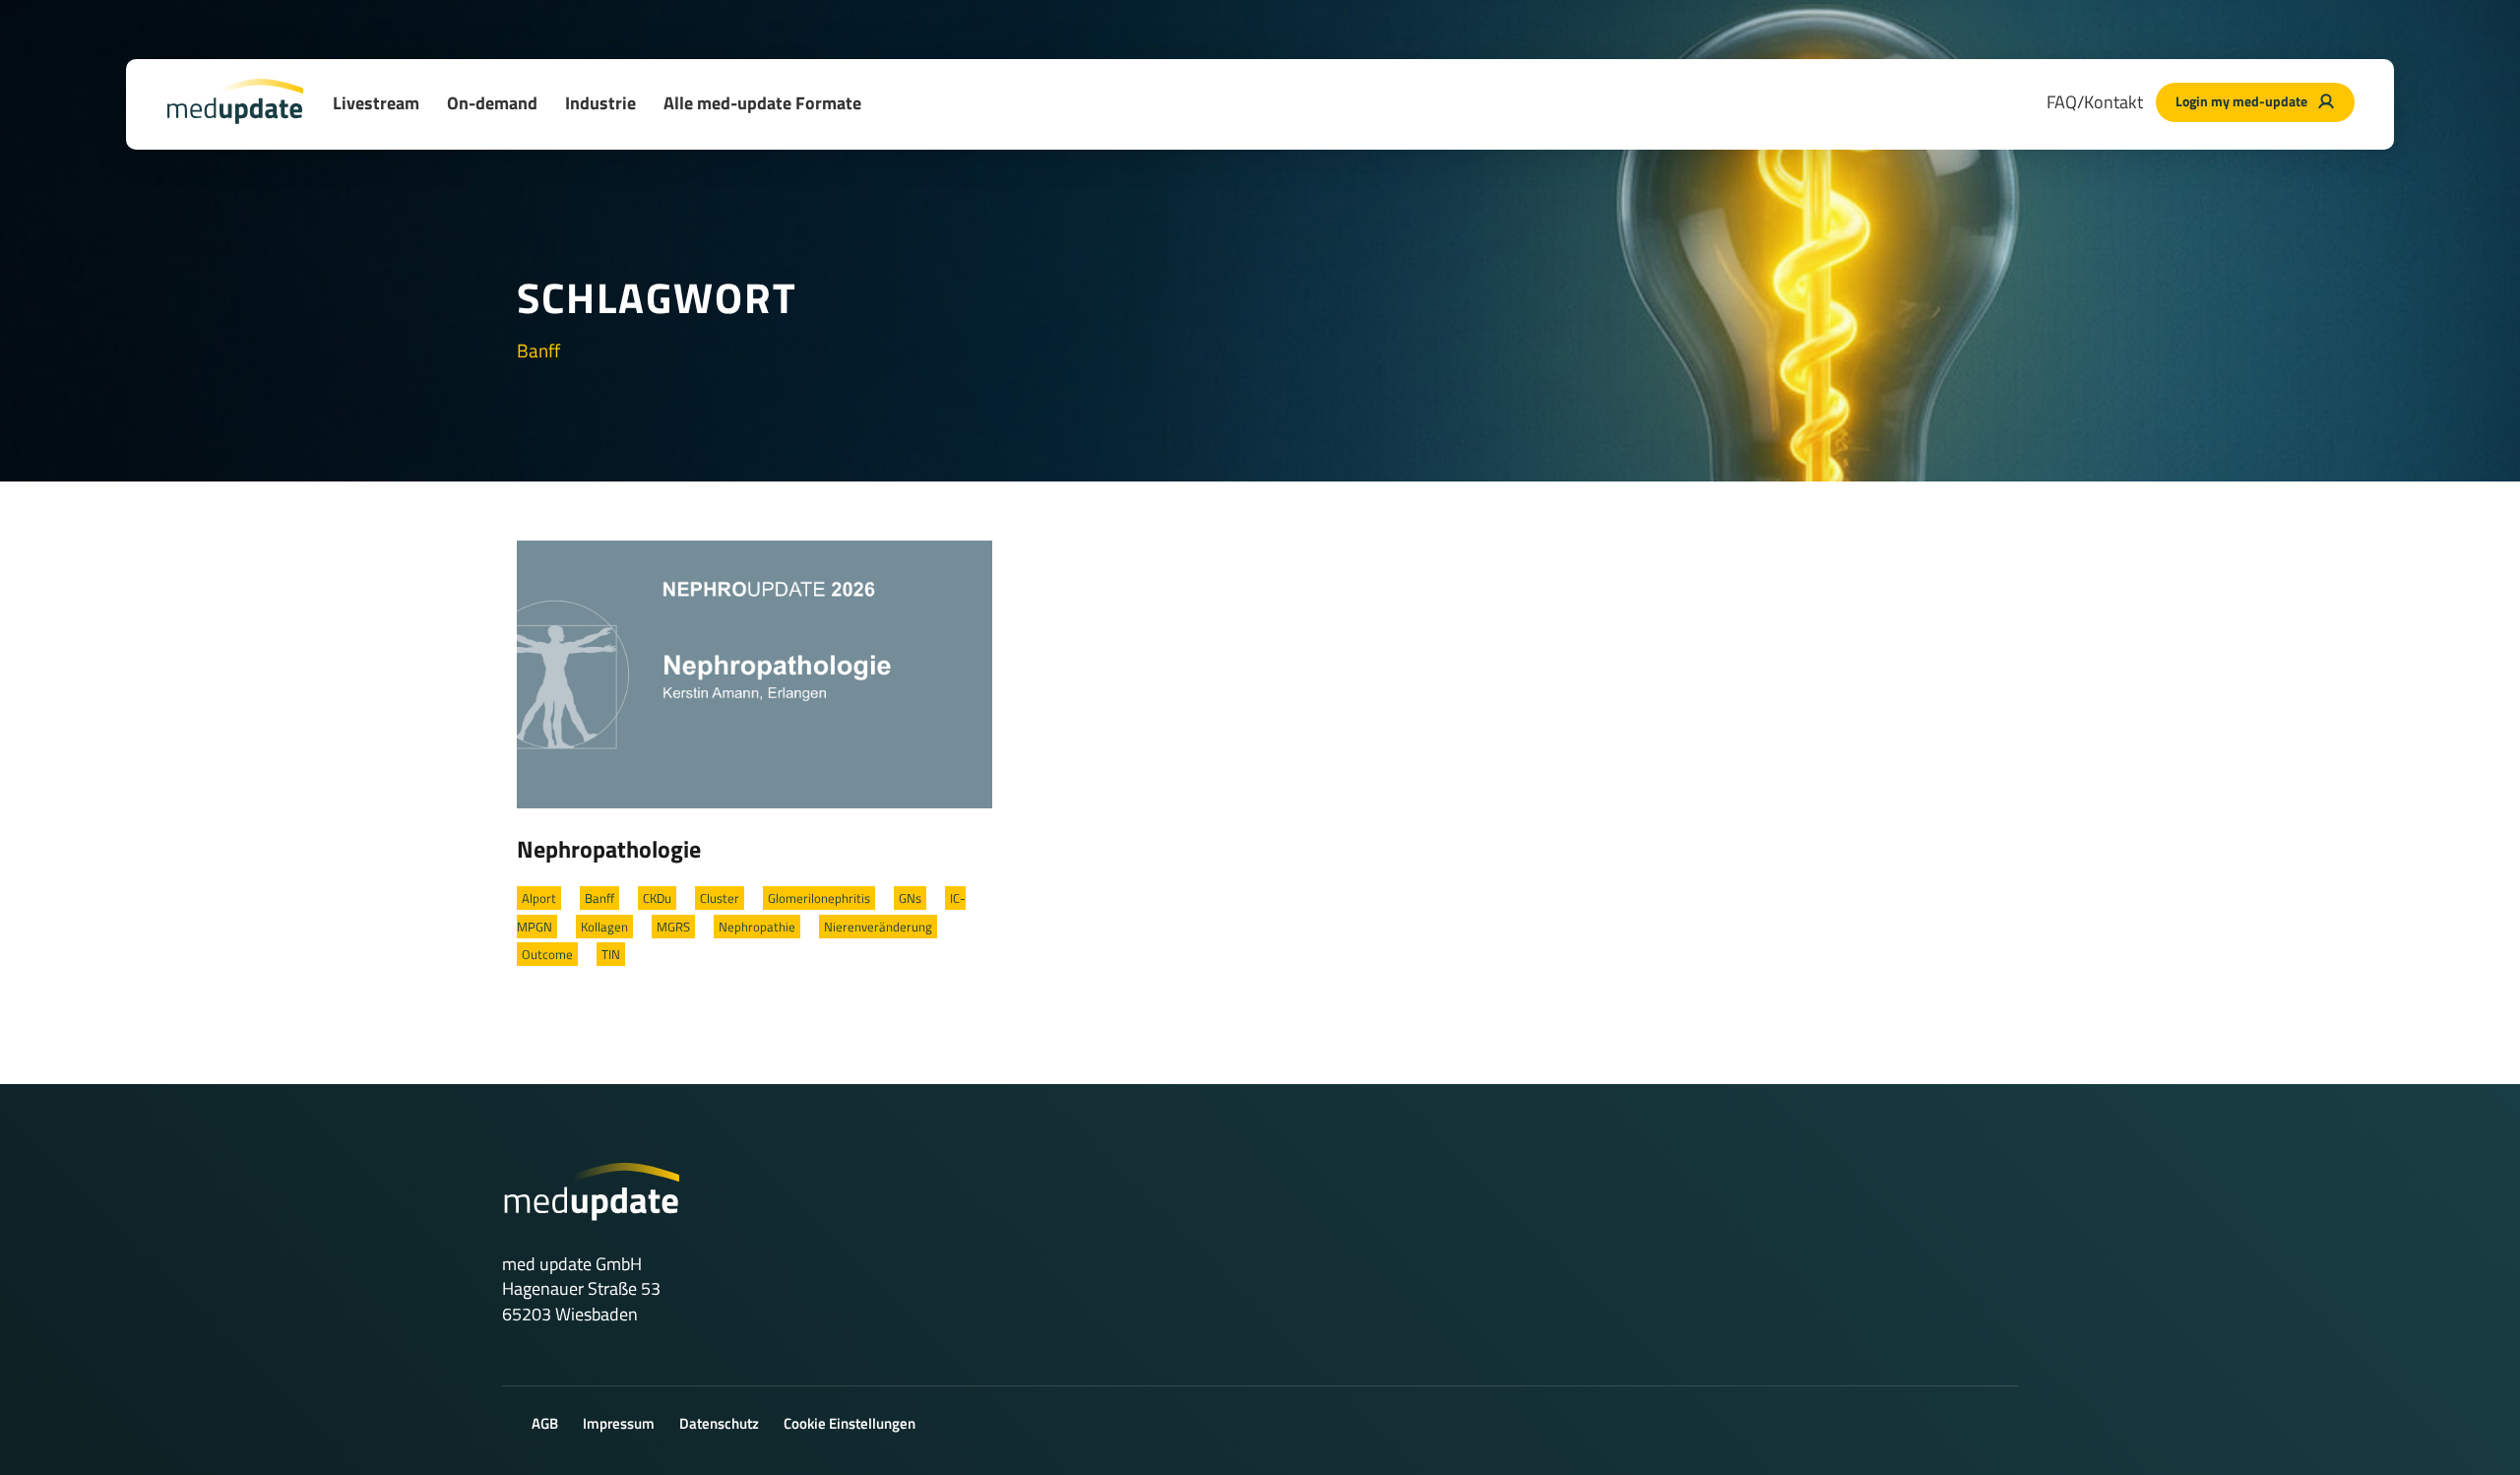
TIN (611, 954)
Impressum (619, 1423)
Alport (539, 898)
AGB (545, 1423)
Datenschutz (719, 1423)
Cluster (720, 898)
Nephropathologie (609, 849)
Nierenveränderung (878, 927)
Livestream (376, 103)
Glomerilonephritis (819, 898)
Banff (599, 898)
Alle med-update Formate (762, 103)
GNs (910, 898)
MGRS (673, 927)
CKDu (657, 898)
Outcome (547, 954)
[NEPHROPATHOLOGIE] (755, 673)
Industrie (600, 103)
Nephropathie (757, 927)
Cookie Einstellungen (850, 1423)
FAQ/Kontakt (2095, 102)
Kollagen (604, 927)
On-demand (492, 103)
